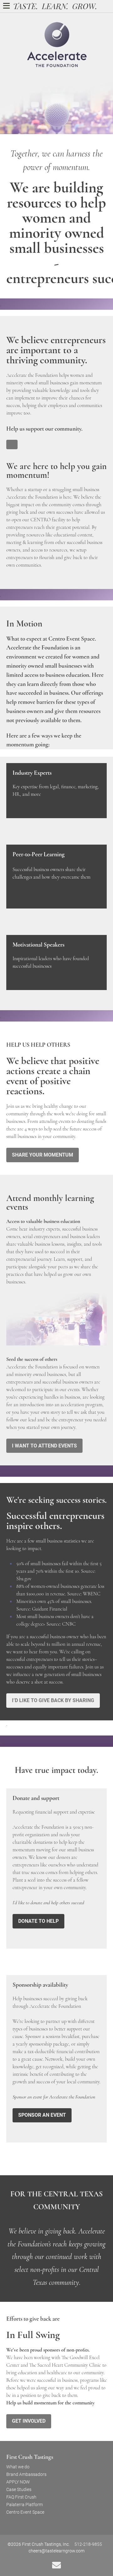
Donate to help (38, 1921)
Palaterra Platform (24, 2505)
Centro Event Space (25, 2512)
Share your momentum (43, 1155)
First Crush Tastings (30, 2457)
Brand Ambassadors (26, 2474)
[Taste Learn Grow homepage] (55, 5)
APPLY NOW (18, 2482)
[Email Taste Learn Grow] (56, 2565)
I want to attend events (44, 1446)
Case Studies (19, 2489)
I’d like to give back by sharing (53, 1700)
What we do (18, 2467)
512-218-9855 (88, 2544)
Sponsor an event (42, 2115)
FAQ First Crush (21, 2497)
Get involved (29, 2421)
